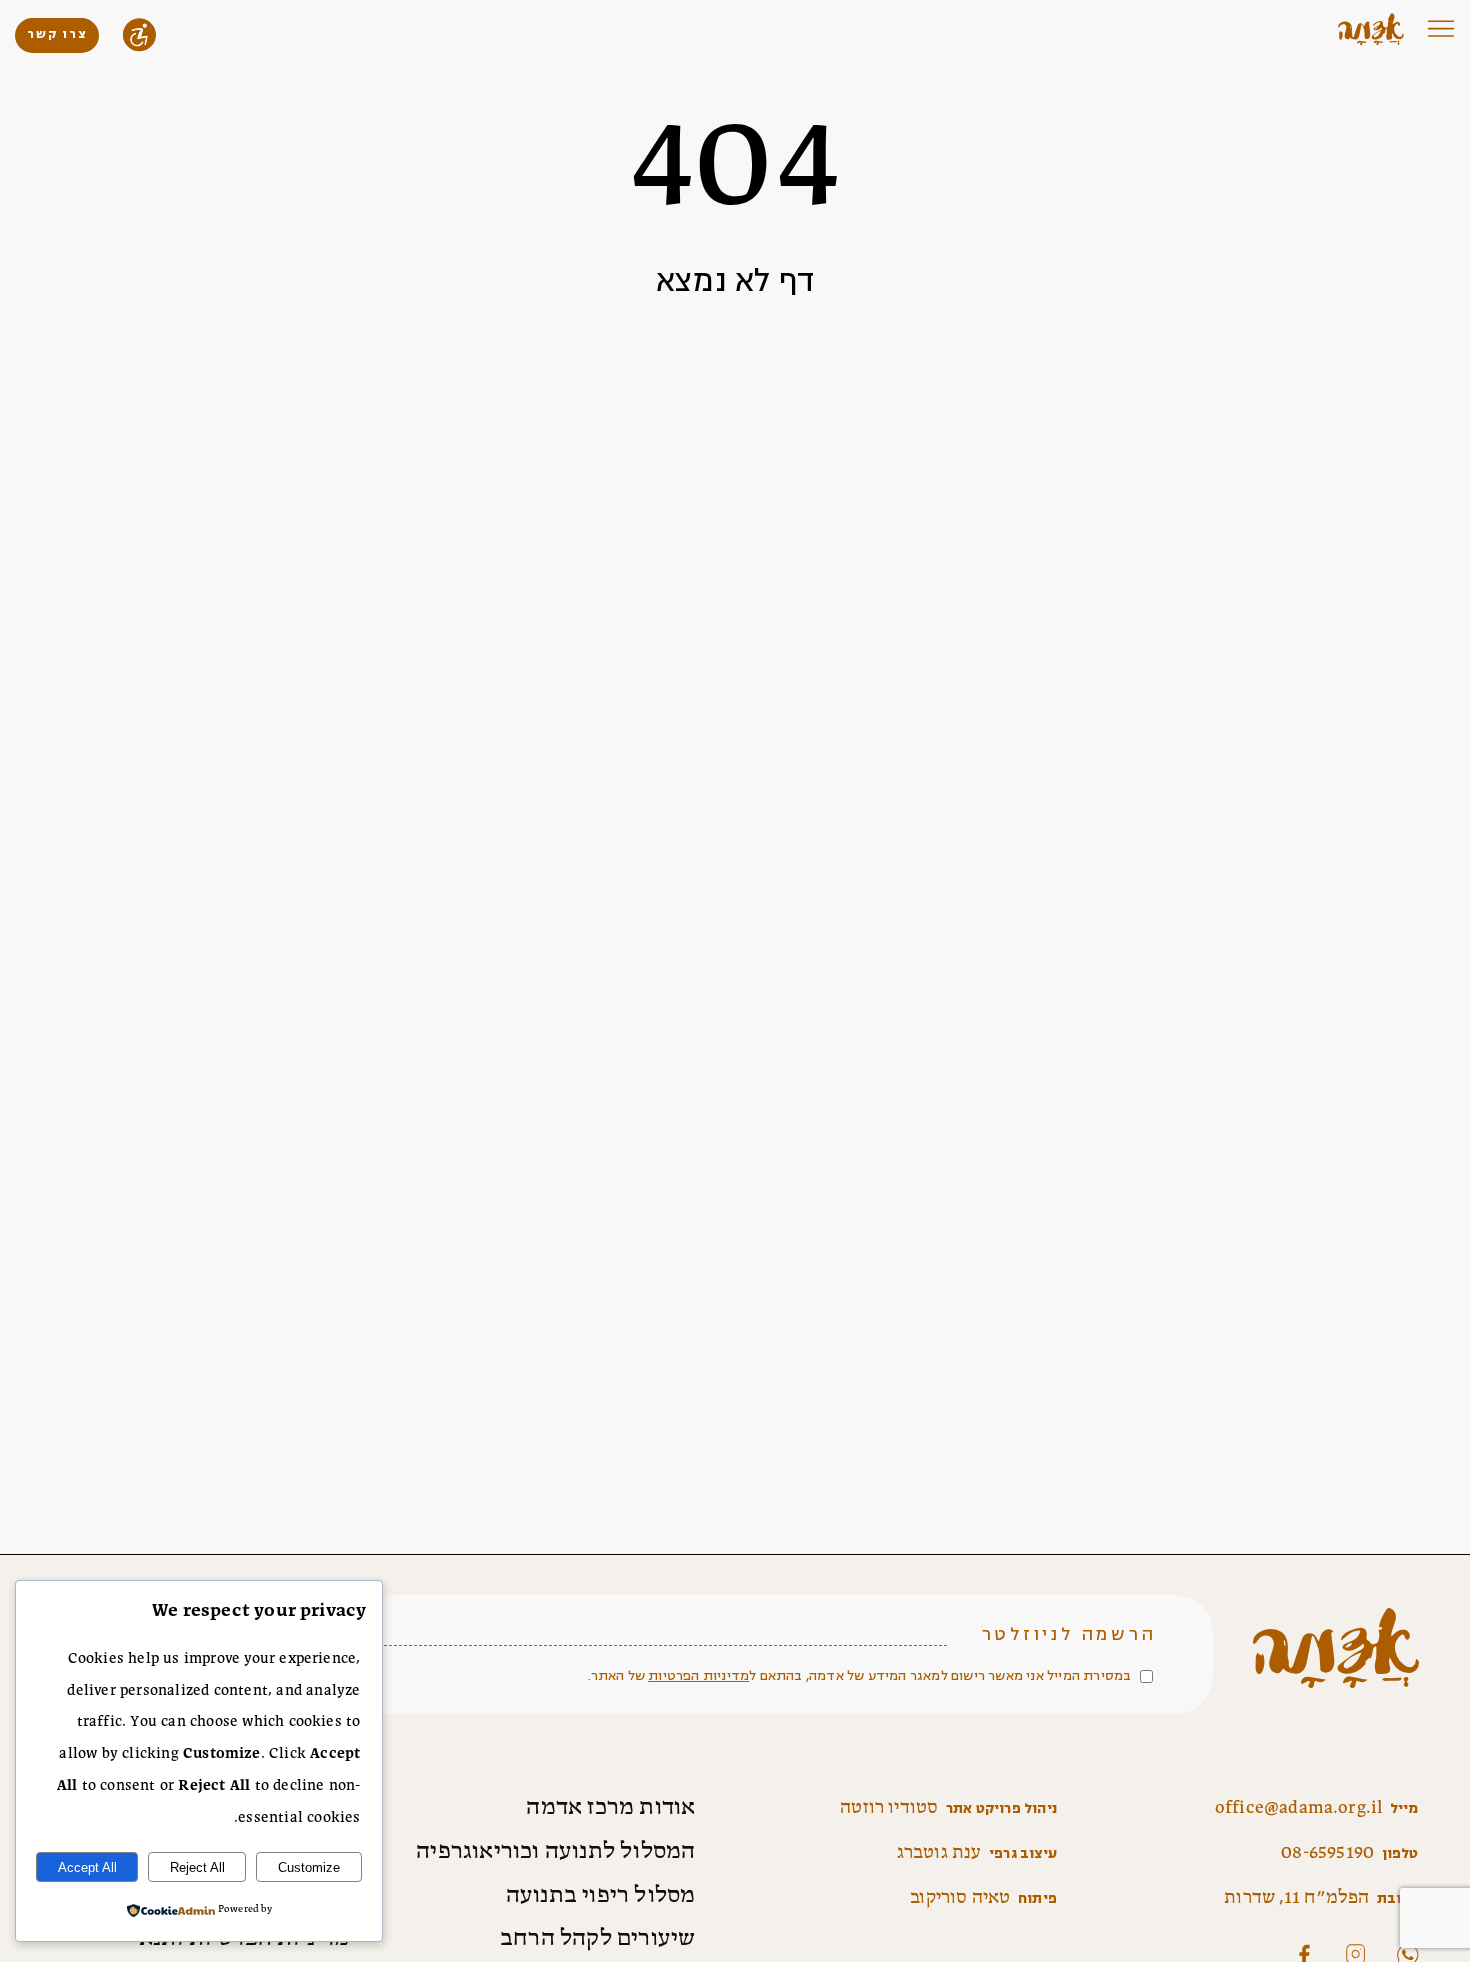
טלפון (1400, 1853)
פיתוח (1037, 1898)
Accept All (87, 1867)
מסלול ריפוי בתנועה (601, 1896)
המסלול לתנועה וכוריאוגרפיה (555, 1852)
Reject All (197, 1867)
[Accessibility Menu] (139, 35)
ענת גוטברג (939, 1853)
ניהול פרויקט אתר (1001, 1808)
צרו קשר (57, 34)
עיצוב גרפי (1023, 1853)
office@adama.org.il (1299, 1808)
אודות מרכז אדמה (610, 1808)
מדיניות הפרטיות (698, 1675)
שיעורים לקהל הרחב (597, 1939)
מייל (1404, 1808)
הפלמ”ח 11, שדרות (1296, 1898)
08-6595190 (1327, 1853)
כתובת (1398, 1898)
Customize (309, 1867)
